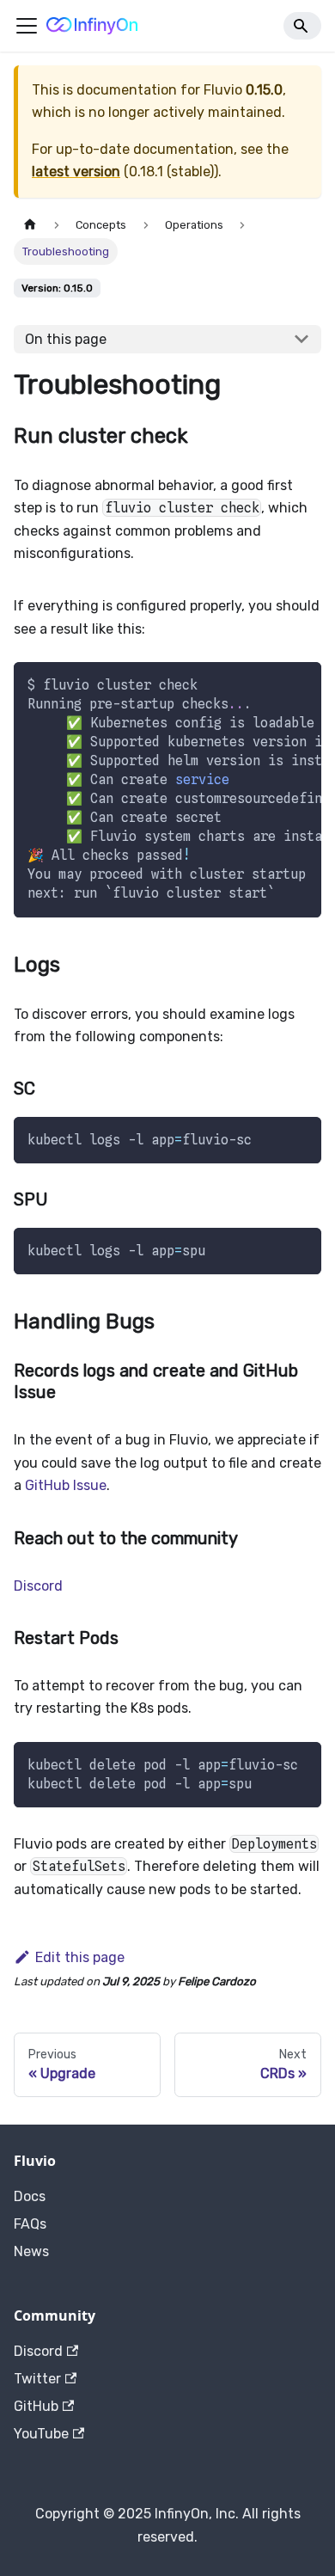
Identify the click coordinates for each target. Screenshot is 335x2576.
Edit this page (80, 1957)
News (31, 2251)
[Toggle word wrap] (269, 684)
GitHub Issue (66, 1485)
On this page (66, 339)
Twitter (37, 2379)
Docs (30, 2196)
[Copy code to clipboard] (300, 684)
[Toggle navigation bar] (27, 26)
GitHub (36, 2406)
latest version (76, 172)
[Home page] (30, 225)
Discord (38, 1586)
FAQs (30, 2224)
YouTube (41, 2434)
